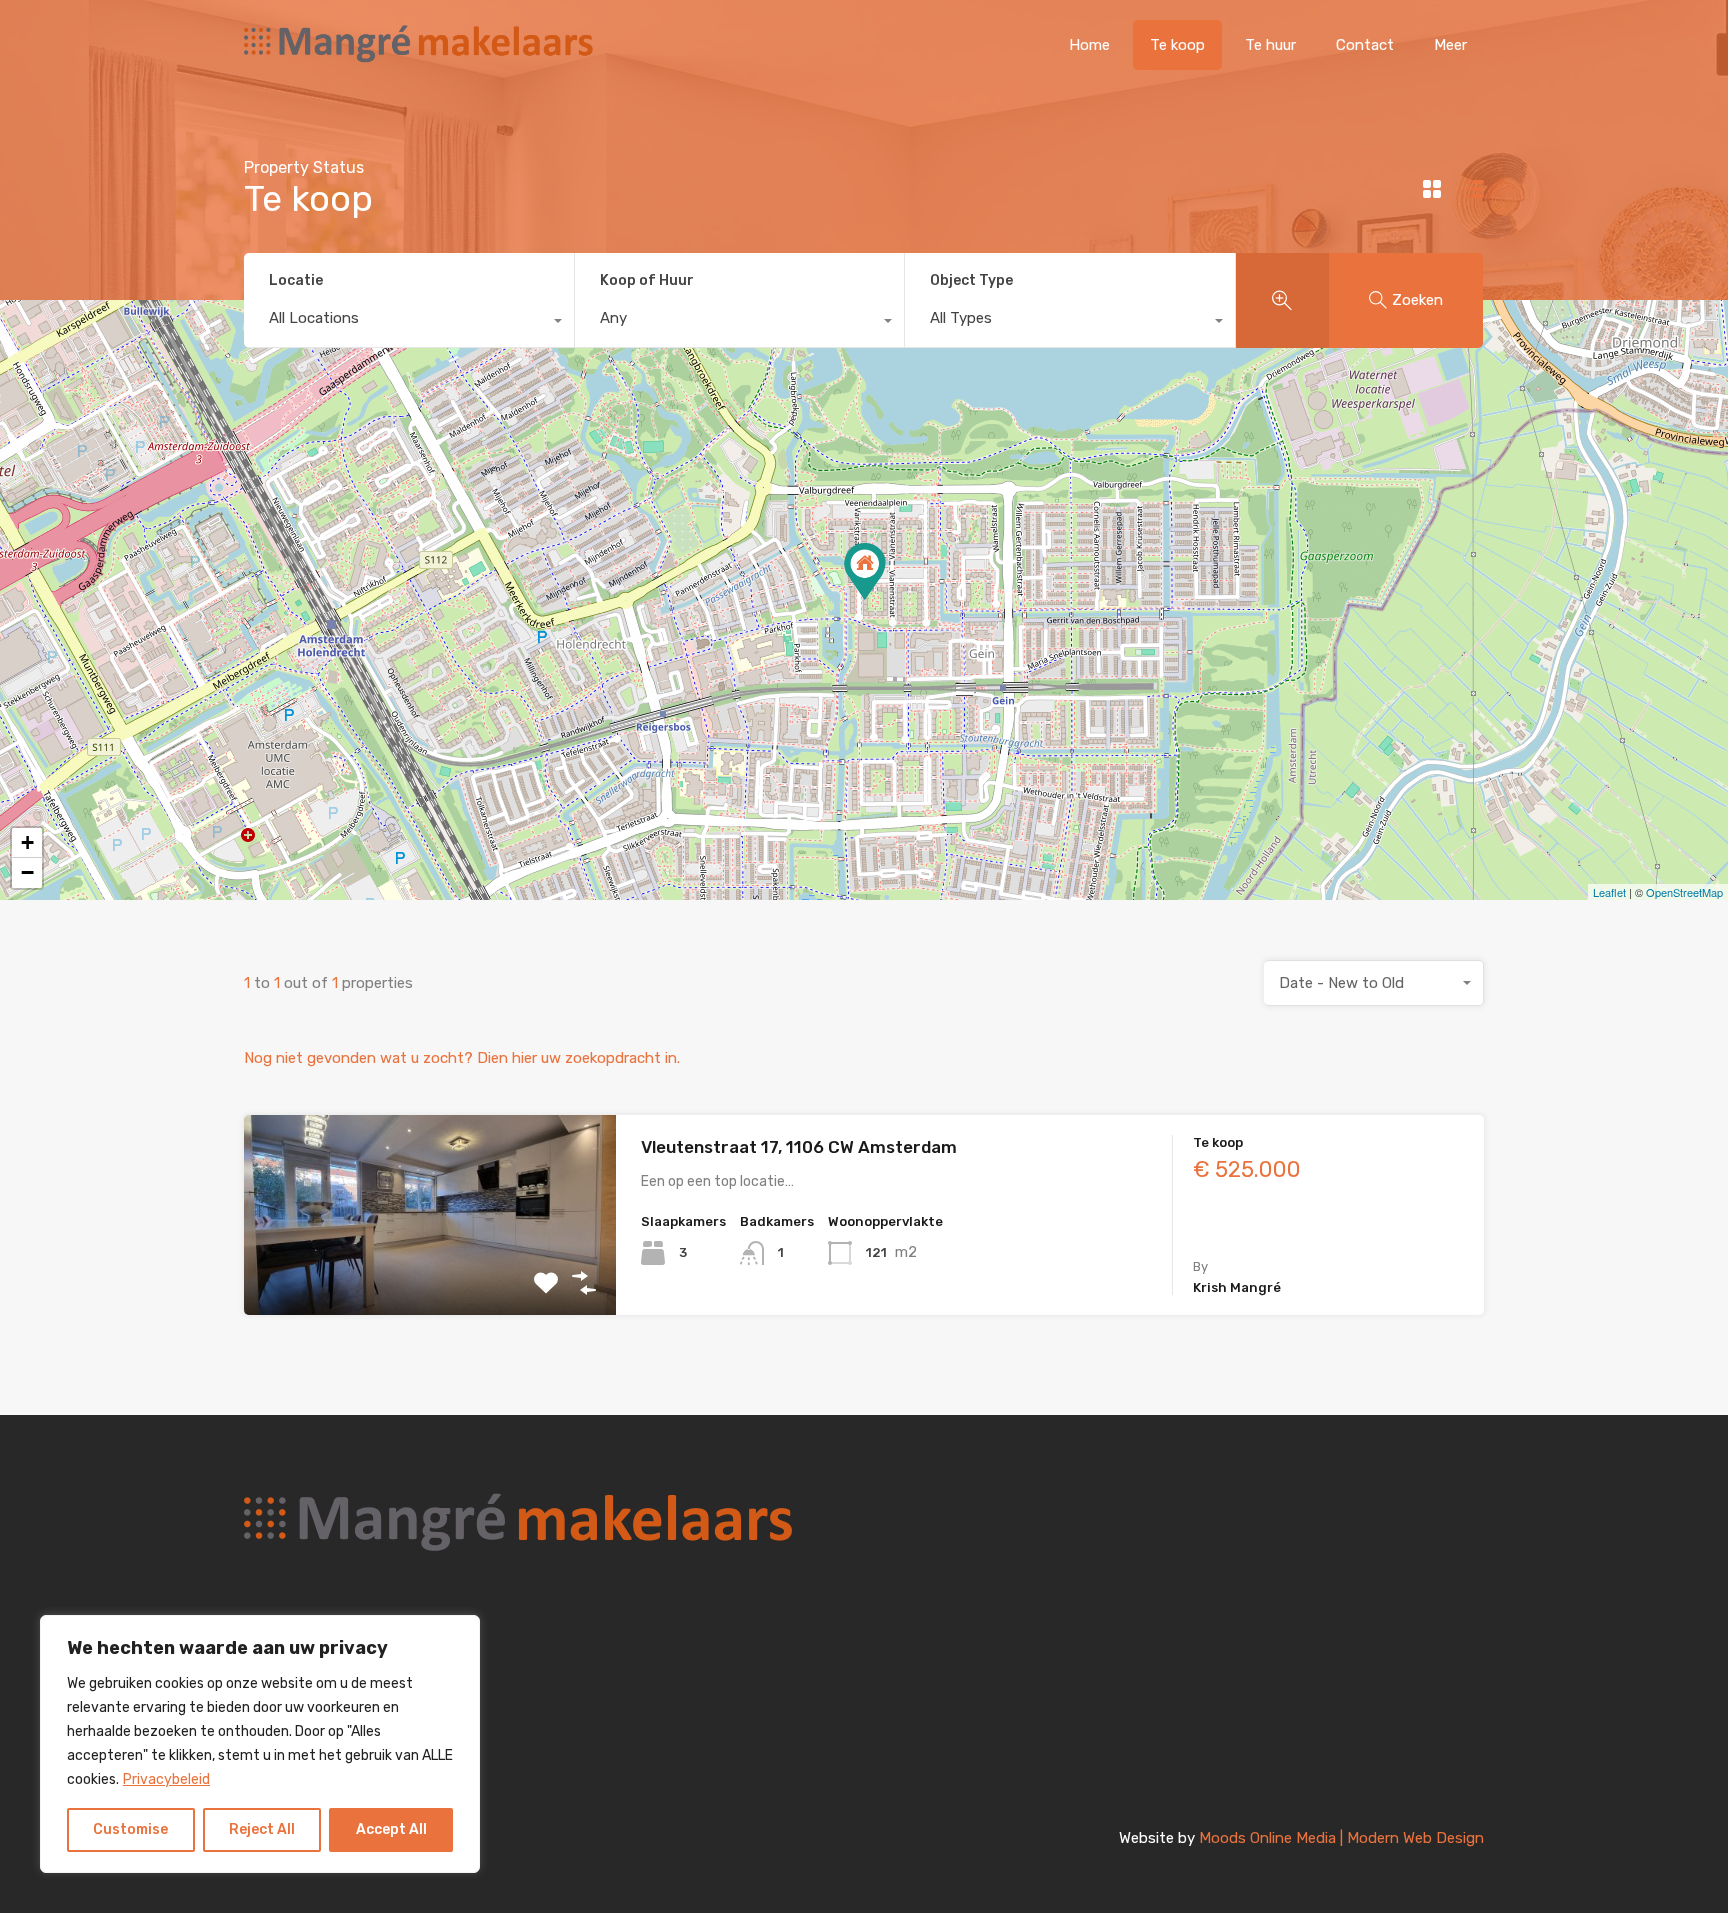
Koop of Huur (647, 280)
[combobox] (409, 323)
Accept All (391, 1829)
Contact (1365, 45)
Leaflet (1609, 892)
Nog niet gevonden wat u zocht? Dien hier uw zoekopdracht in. (462, 1058)
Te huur (1270, 45)
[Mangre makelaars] (419, 61)
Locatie (296, 280)
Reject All (262, 1829)
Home (1089, 45)
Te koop (1177, 45)
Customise (130, 1829)
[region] (260, 1744)
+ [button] (27, 842)
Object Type (971, 280)
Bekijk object (430, 1275)
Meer (1450, 45)
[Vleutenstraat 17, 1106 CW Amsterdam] (865, 571)
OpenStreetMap (1684, 892)
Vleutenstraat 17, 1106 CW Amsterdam (799, 1147)
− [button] (27, 872)
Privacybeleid (166, 1779)
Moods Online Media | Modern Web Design (1341, 1838)
